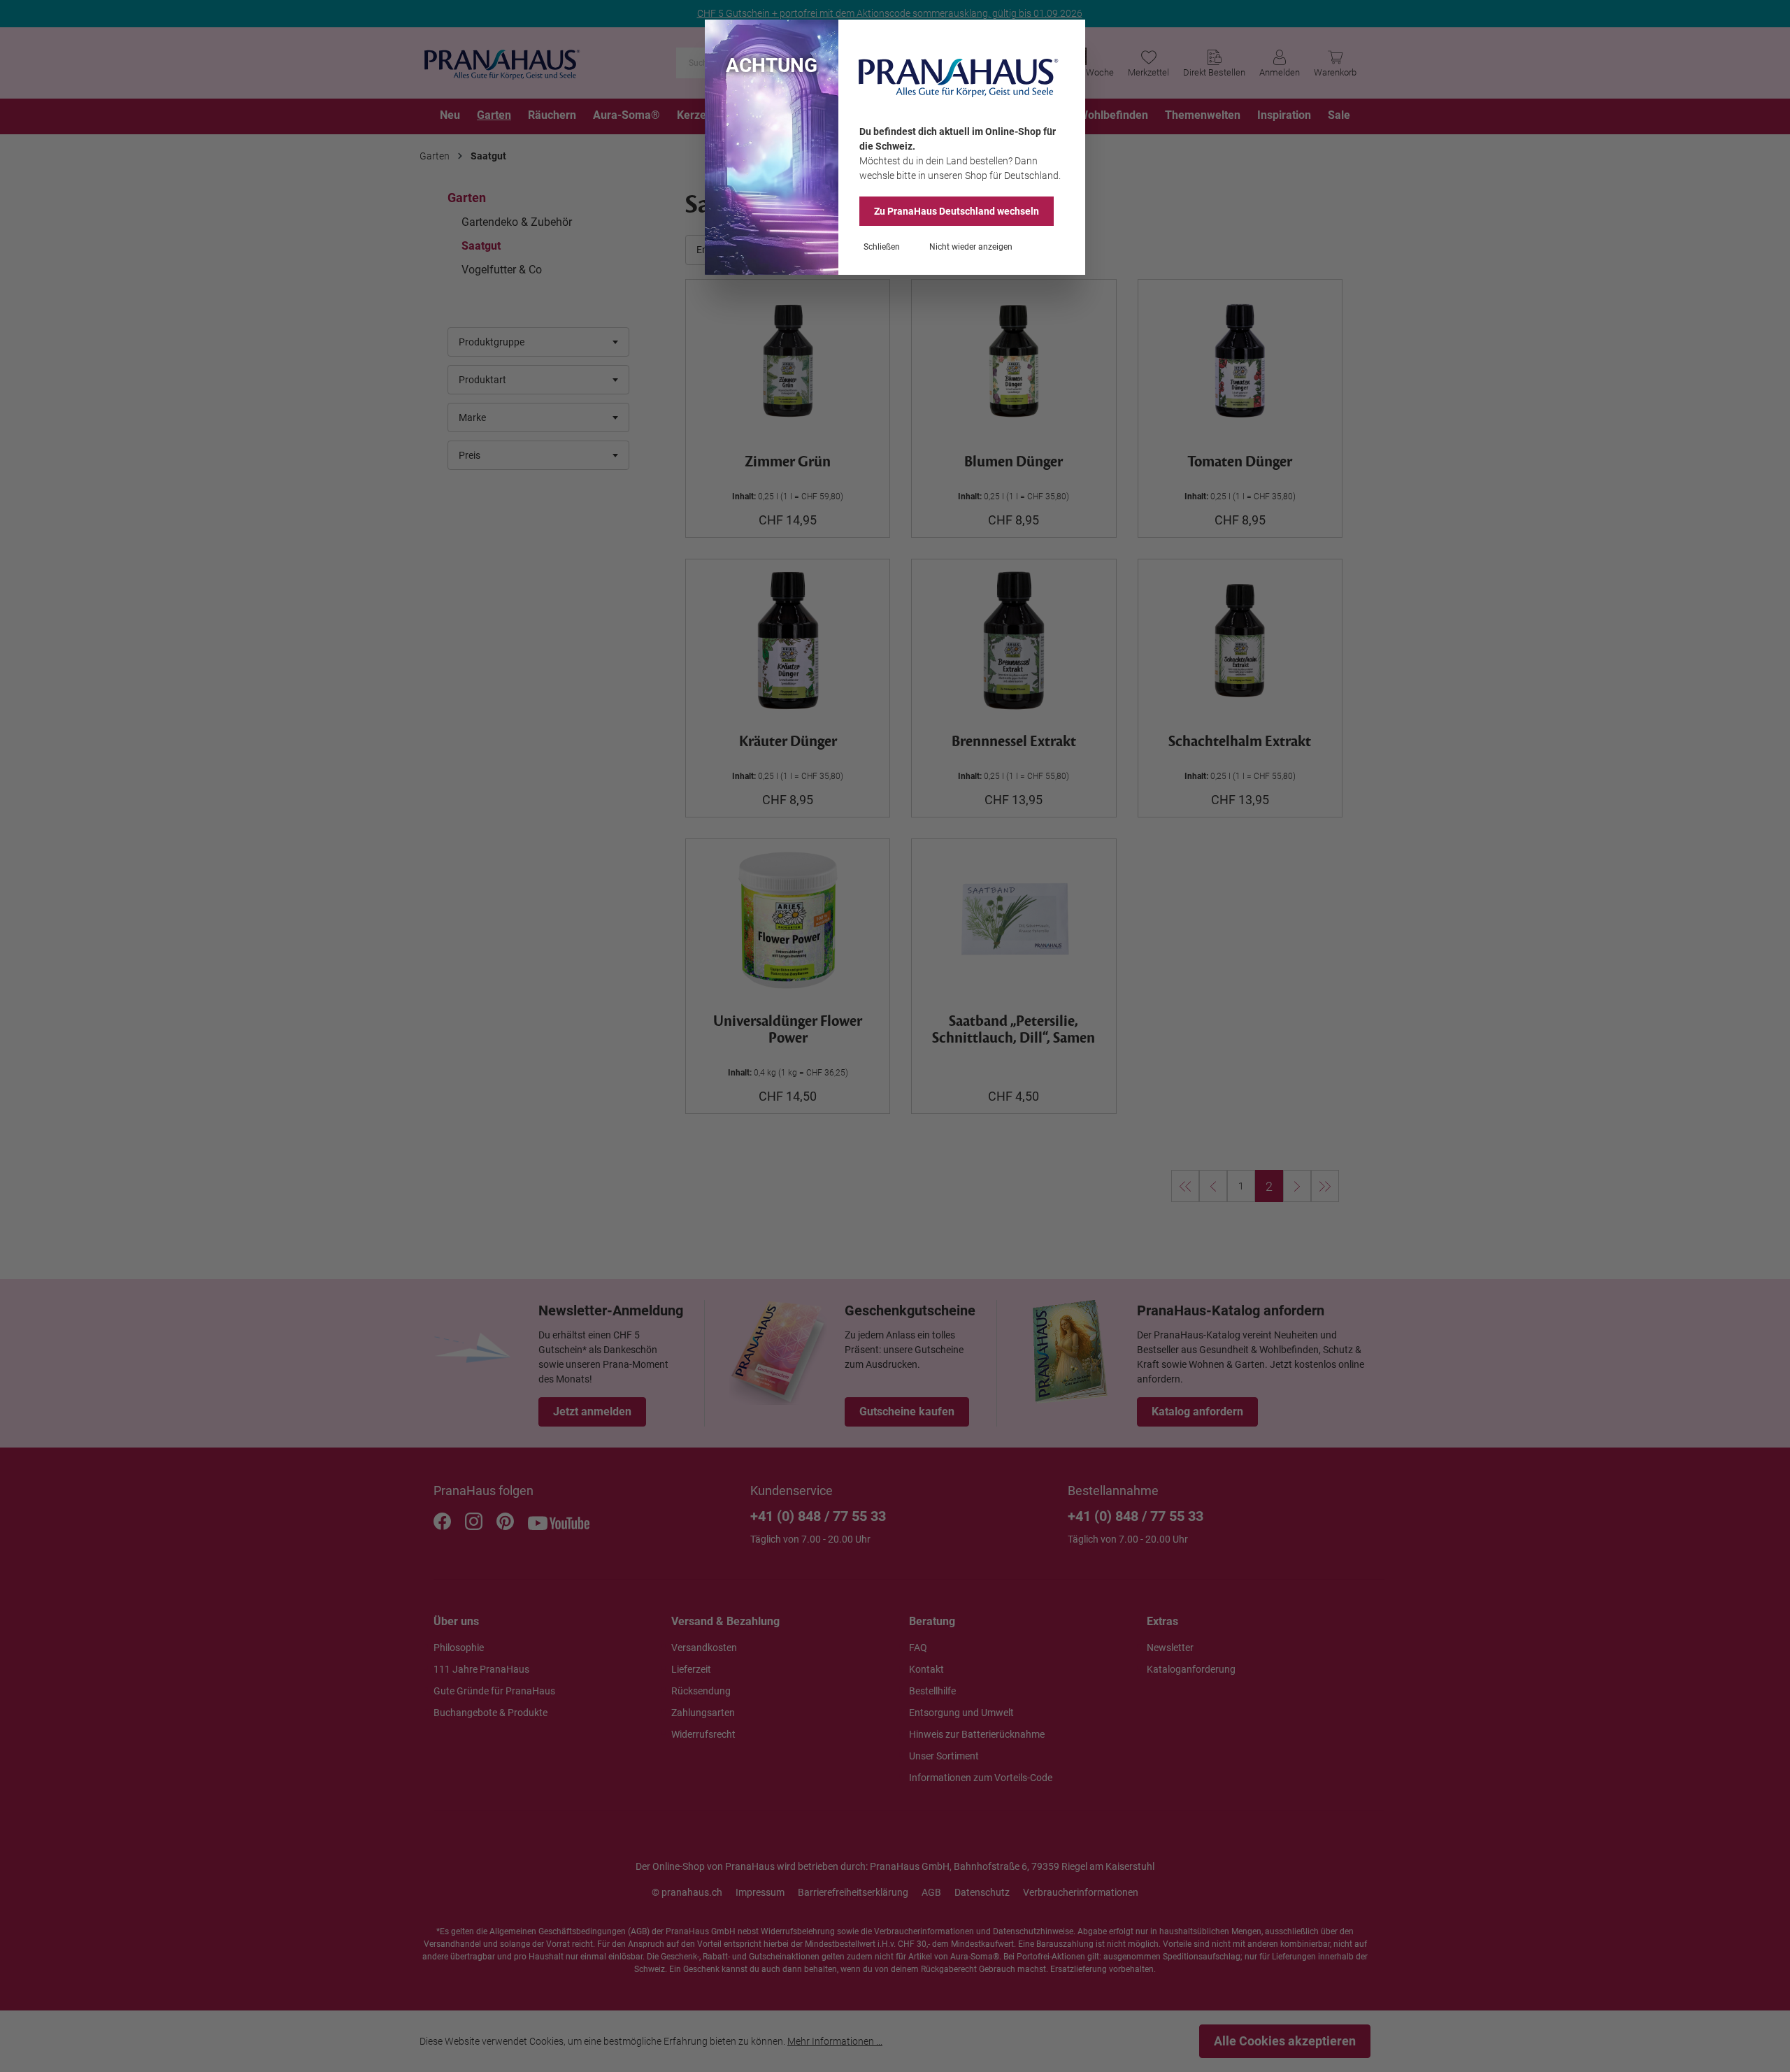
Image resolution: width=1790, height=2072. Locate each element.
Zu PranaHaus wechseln (957, 211)
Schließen (882, 247)
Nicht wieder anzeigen (971, 247)
